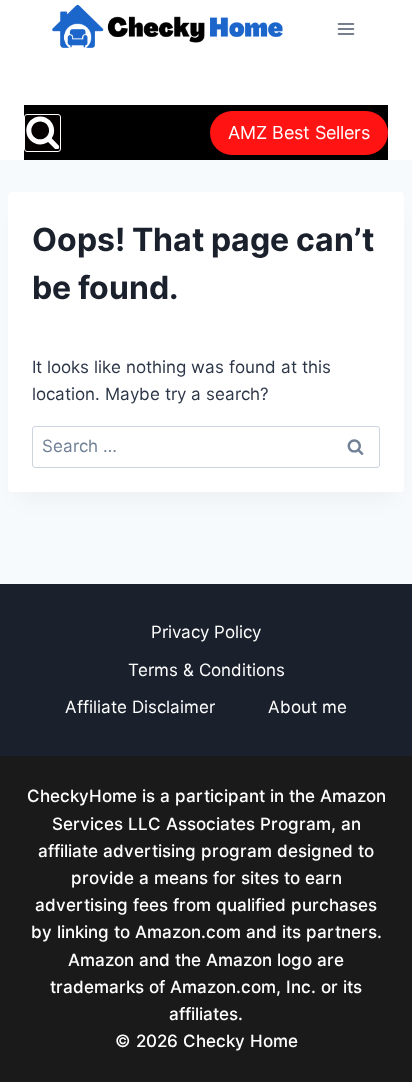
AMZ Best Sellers (299, 132)
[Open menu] (345, 28)
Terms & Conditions (206, 670)
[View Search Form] (42, 132)
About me (307, 707)
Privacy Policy (206, 632)
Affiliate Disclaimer (140, 707)
